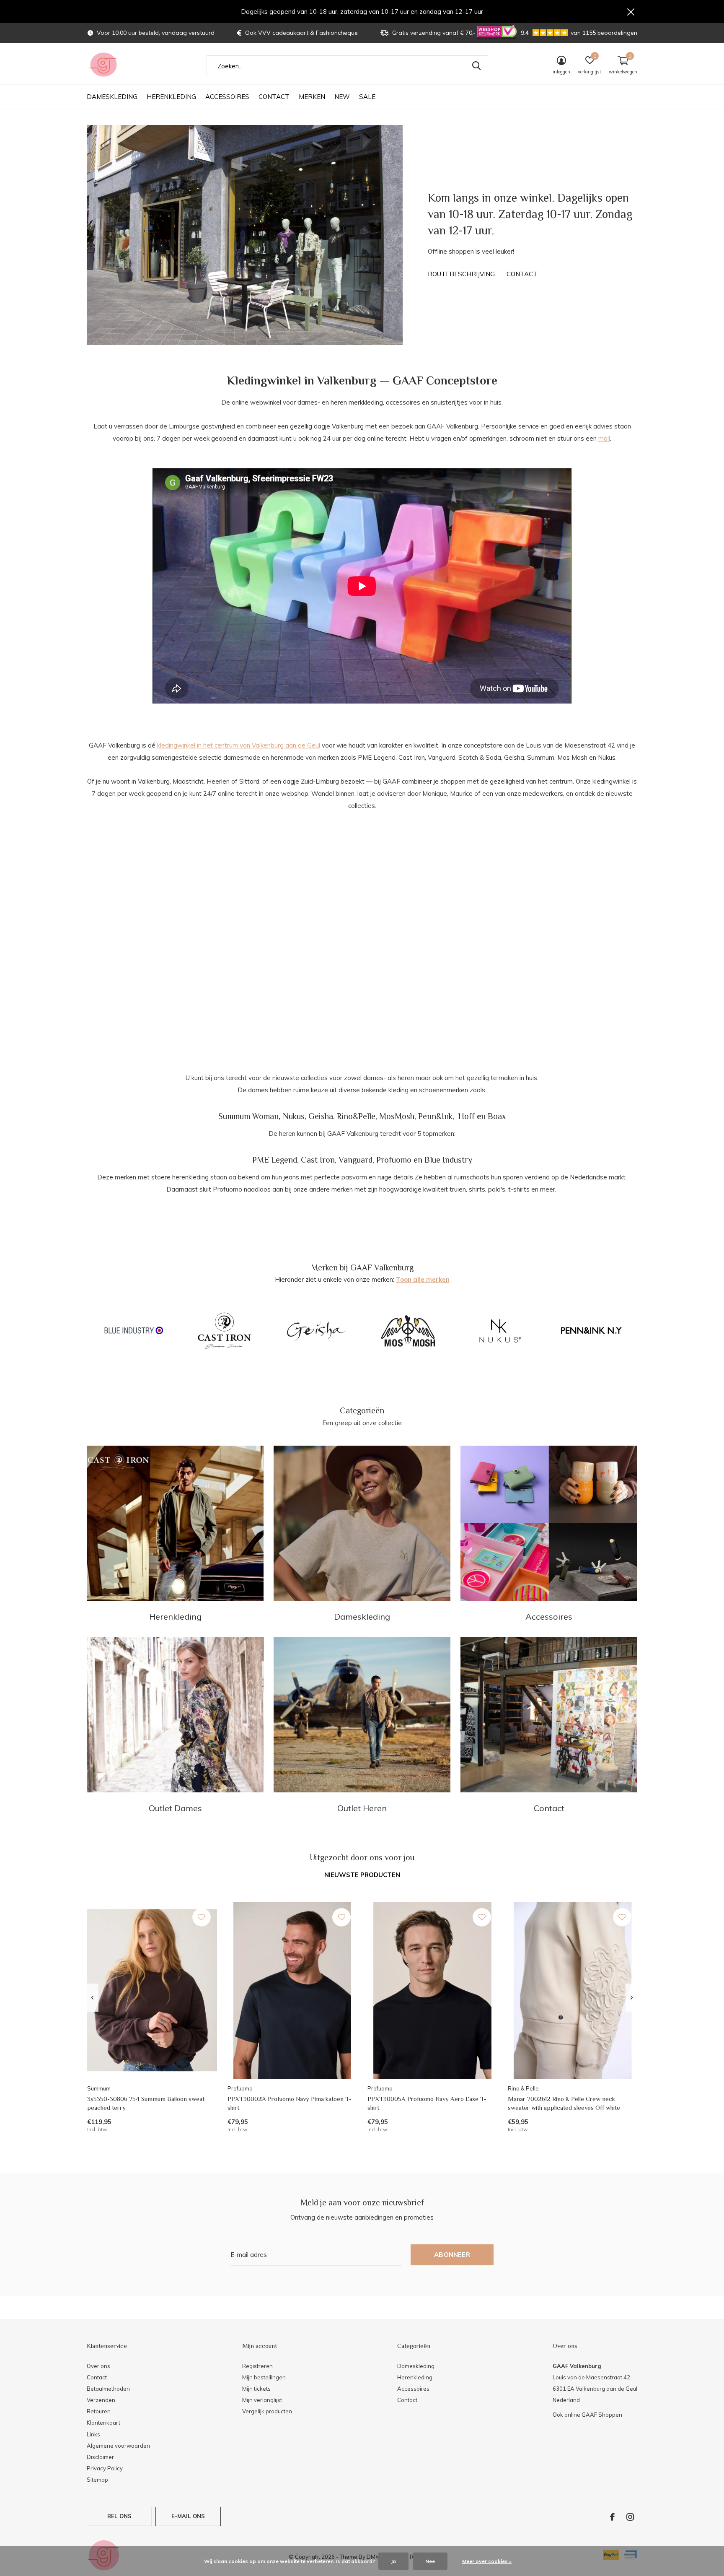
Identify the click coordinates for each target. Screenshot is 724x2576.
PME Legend (275, 1160)
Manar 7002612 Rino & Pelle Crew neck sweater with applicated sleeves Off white (564, 2103)
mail (604, 438)
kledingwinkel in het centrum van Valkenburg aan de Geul (239, 745)
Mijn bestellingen (264, 2377)
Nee (430, 2561)
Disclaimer (100, 2457)
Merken (312, 97)
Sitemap (97, 2480)
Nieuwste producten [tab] (362, 1875)
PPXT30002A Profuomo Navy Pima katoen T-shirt (290, 2103)
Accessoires (227, 97)
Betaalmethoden (108, 2389)
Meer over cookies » (487, 2561)
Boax (497, 1116)
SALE (367, 97)
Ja (393, 2561)
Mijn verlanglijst (262, 2400)
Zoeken (476, 66)
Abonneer (452, 2255)
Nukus (294, 1116)
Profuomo (394, 1160)
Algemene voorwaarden (118, 2446)
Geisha (321, 1116)
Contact (274, 97)
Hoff (467, 1116)
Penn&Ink (435, 1116)
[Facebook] (612, 2517)
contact (522, 274)
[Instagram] (630, 2517)
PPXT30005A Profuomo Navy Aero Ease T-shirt (427, 2103)
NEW (342, 97)
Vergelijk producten (267, 2411)
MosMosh (397, 1116)
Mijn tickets (256, 2389)
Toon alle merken (423, 1279)
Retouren (99, 2411)
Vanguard (356, 1160)
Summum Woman (248, 1116)
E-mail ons (188, 2516)
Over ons (98, 2366)
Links (93, 2434)
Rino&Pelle (356, 1116)
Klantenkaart (103, 2423)
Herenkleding (171, 97)
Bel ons (119, 2516)
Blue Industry (448, 1160)
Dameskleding (112, 97)
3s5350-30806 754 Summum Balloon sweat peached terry (146, 2103)
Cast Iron (318, 1160)
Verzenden (101, 2400)
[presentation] (92, 1998)
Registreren (257, 2366)
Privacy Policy (105, 2468)
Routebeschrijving (461, 274)
